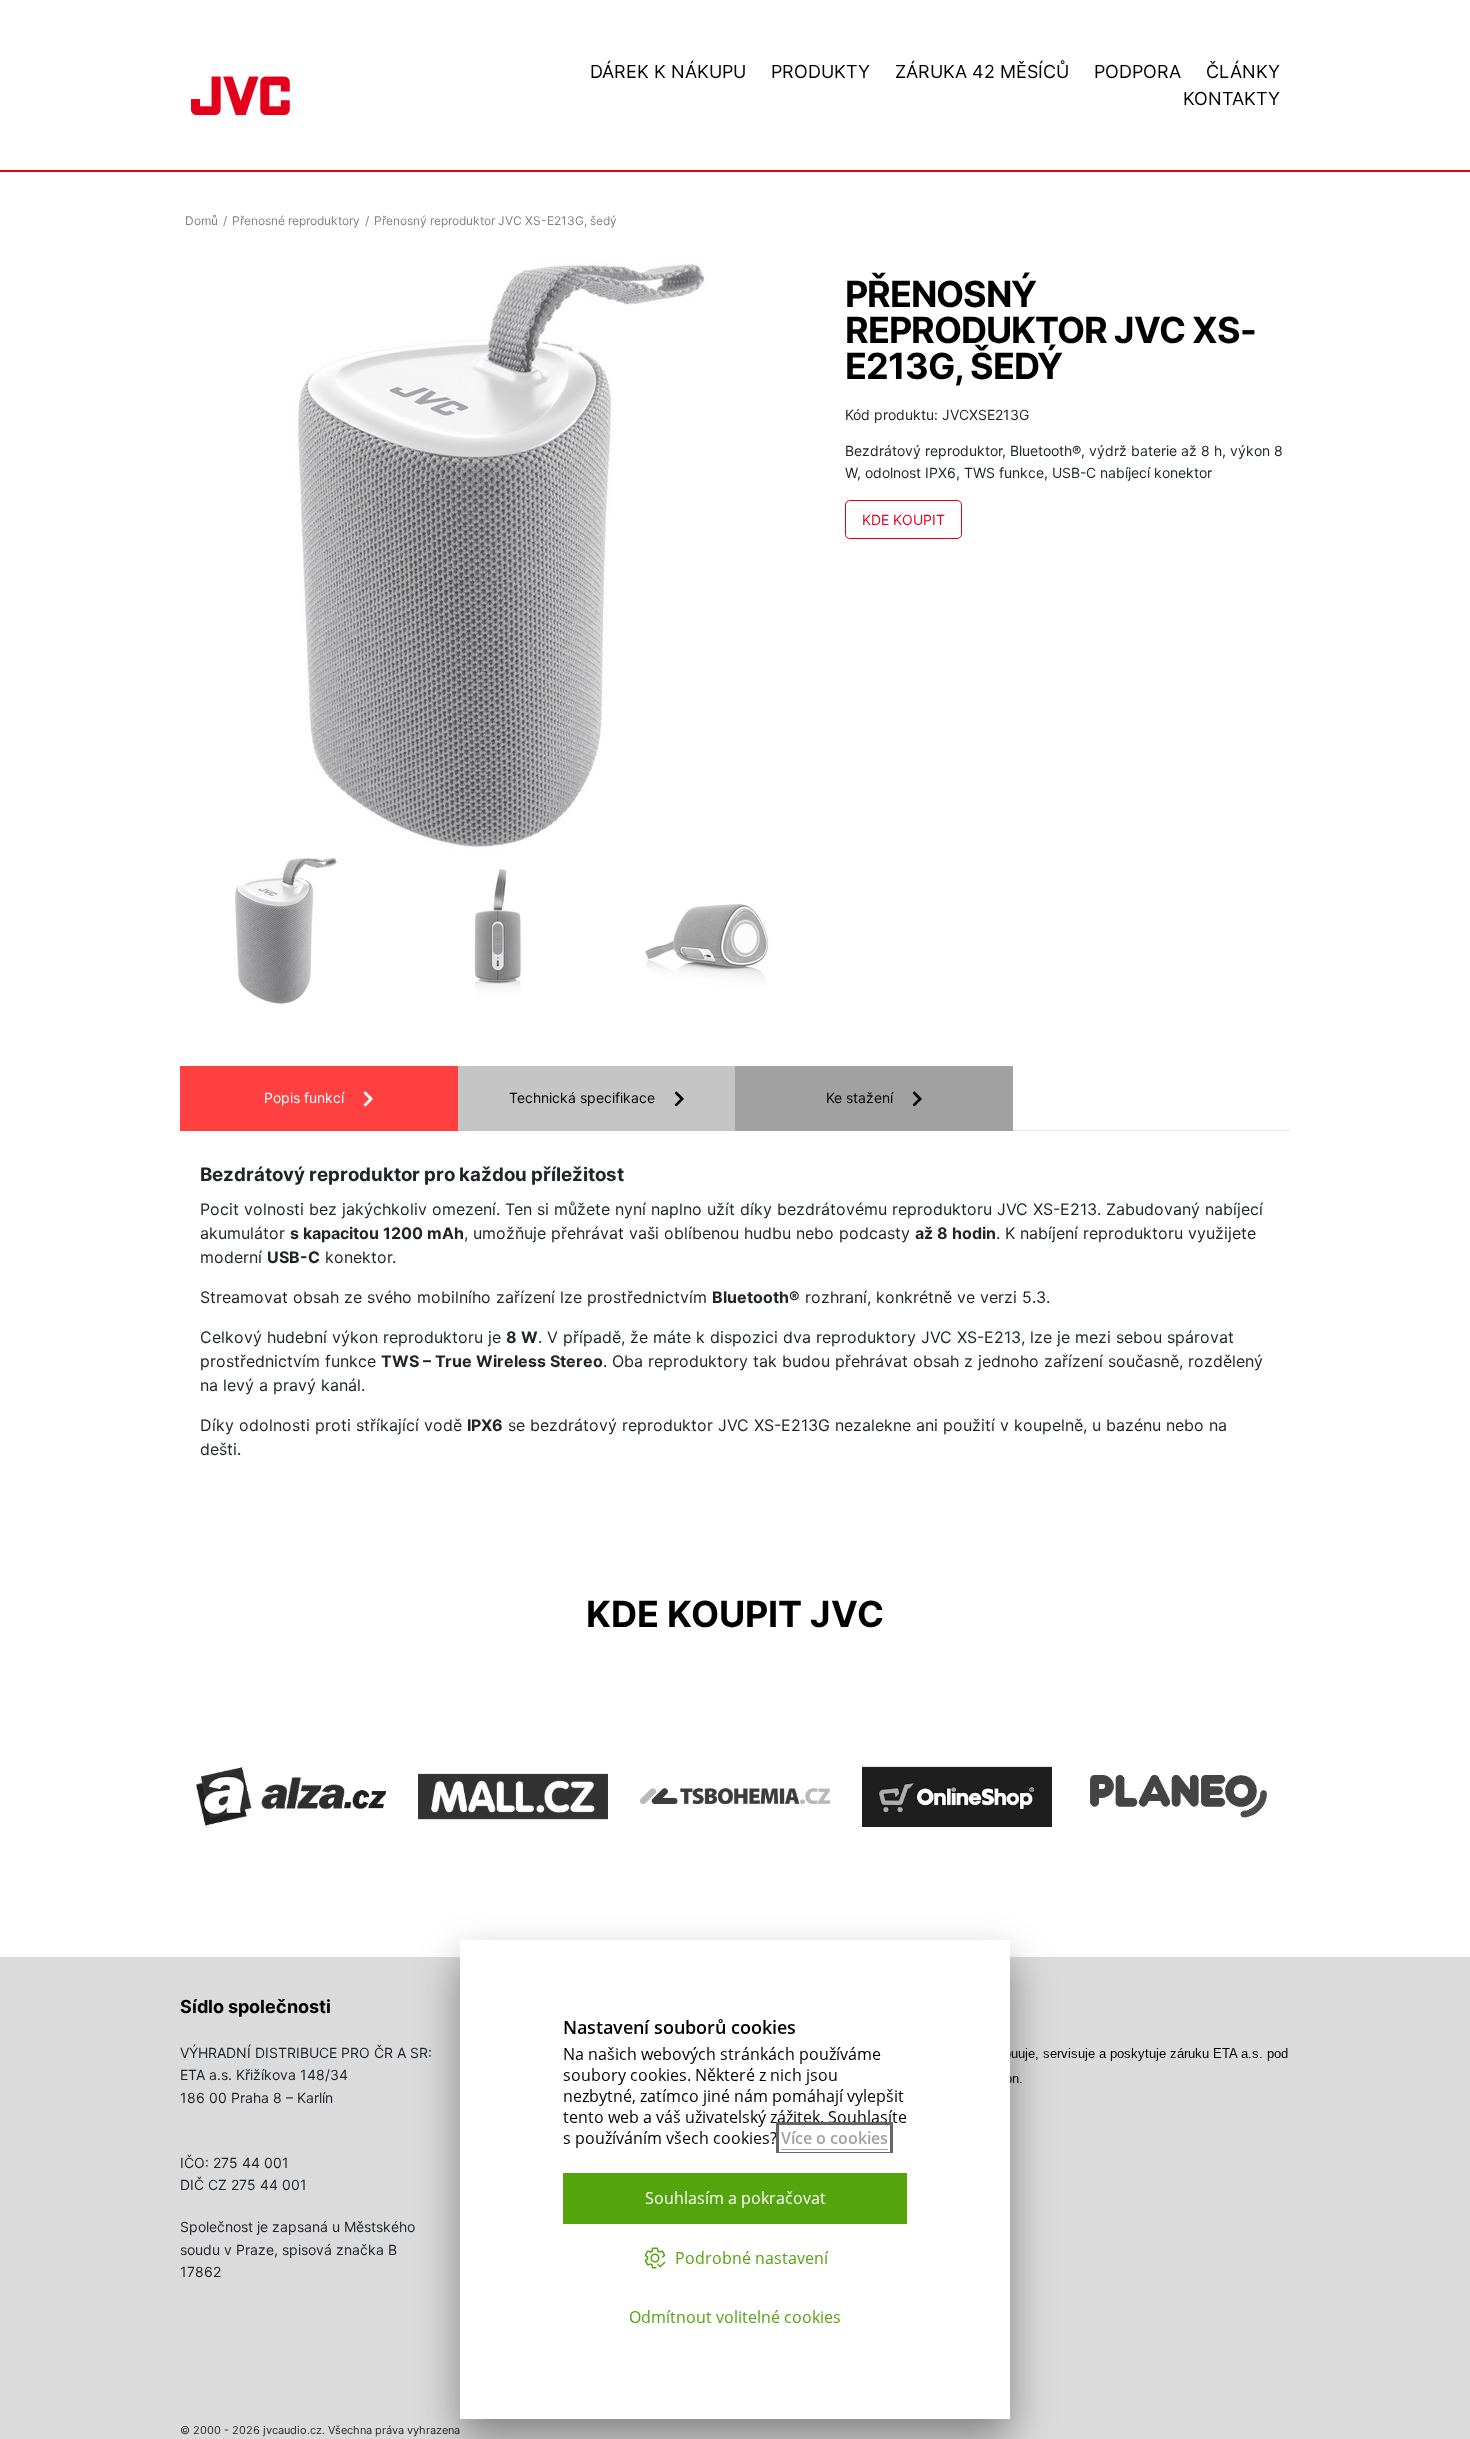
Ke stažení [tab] (859, 1097)
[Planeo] (1179, 1865)
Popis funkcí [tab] (304, 1097)
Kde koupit (903, 519)
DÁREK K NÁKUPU (668, 71)
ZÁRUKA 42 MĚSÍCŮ (982, 71)
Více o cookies (834, 2138)
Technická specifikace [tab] (582, 1097)
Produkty (820, 71)
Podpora (1137, 71)
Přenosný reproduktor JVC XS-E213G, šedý (495, 220)
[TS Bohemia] (735, 1865)
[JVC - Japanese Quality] (240, 93)
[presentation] (240, 936)
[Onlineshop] (957, 1865)
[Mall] (513, 1865)
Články (1243, 71)
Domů (201, 220)
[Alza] (291, 1865)
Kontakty (1231, 98)
